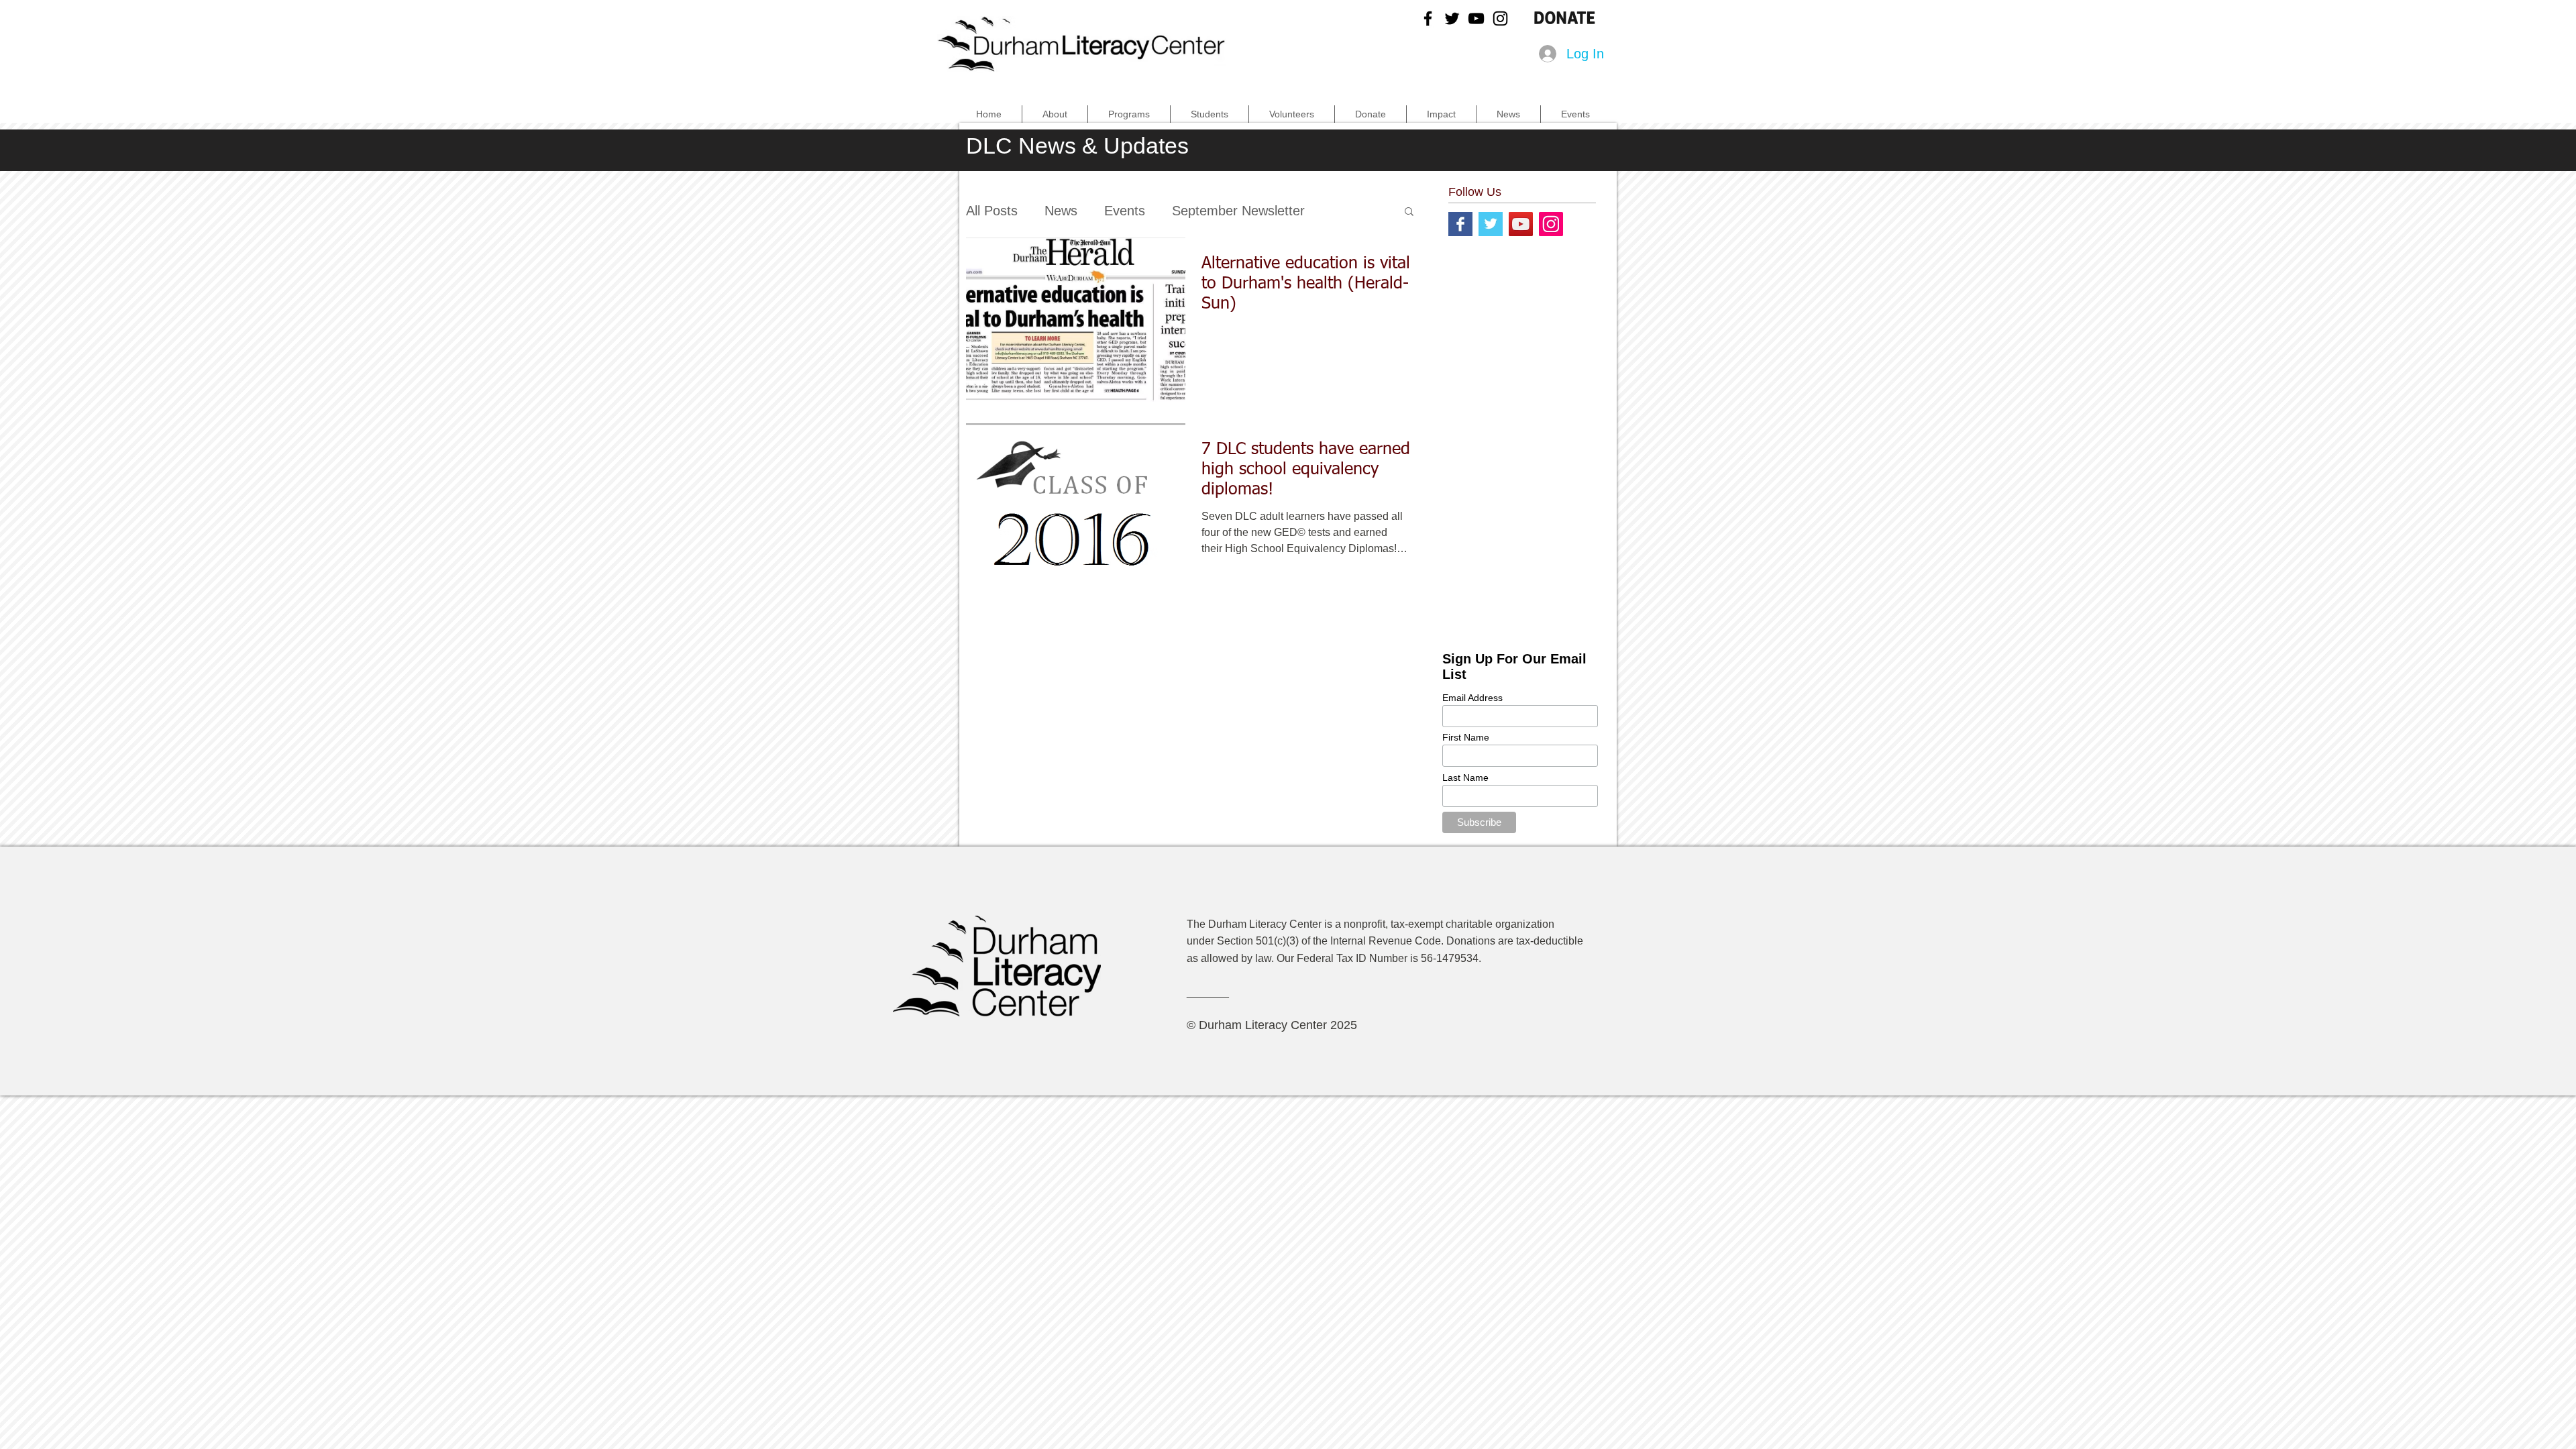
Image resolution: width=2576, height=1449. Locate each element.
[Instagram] (1551, 224)
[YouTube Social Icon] (1521, 224)
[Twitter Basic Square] (1491, 224)
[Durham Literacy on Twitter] (1452, 18)
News (1061, 211)
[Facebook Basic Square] (1460, 224)
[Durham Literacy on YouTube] (1476, 18)
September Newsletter (1238, 211)
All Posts (992, 211)
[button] (1409, 212)
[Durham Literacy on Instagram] (1500, 18)
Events (1125, 211)
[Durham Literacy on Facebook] (1428, 18)
